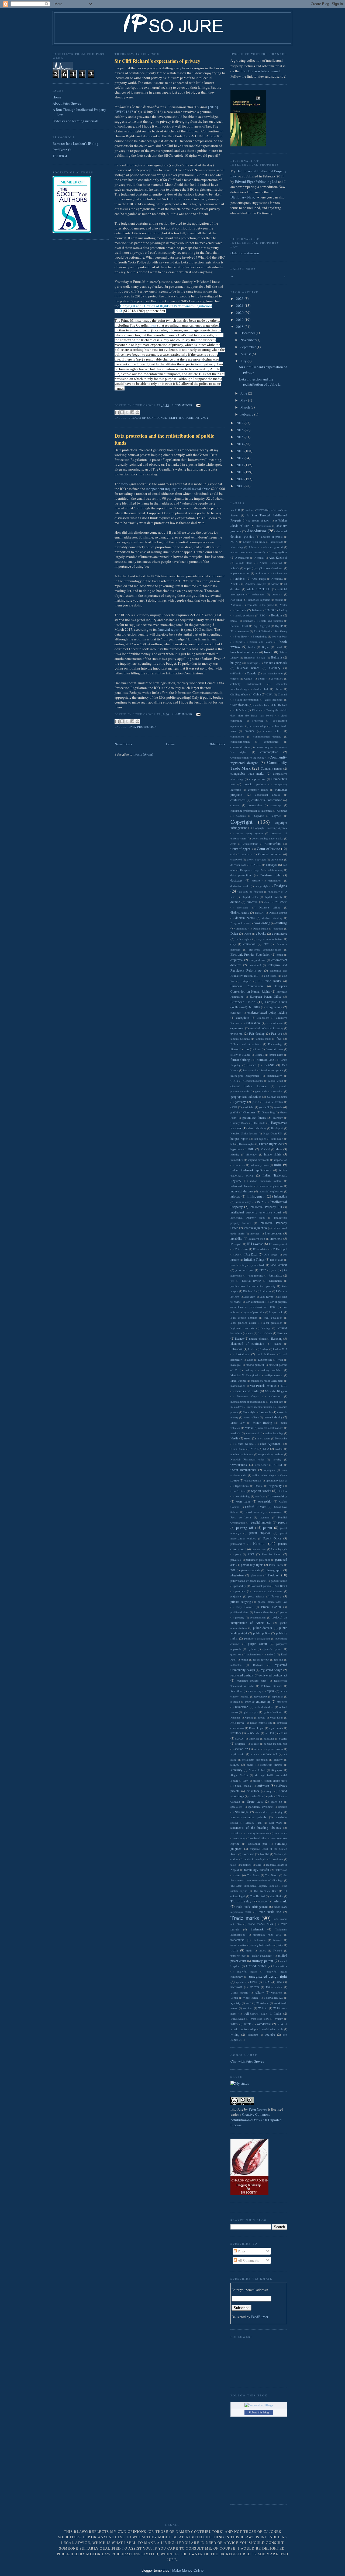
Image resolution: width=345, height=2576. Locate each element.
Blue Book (241, 636)
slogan (257, 1781)
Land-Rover (266, 1296)
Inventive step (257, 1239)
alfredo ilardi (244, 563)
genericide (261, 1091)
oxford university (255, 1512)
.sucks (248, 510)
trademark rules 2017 (267, 1934)
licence (239, 1338)
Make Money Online (188, 2570)
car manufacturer (273, 673)
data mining (276, 870)
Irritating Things (254, 1259)
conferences (238, 800)
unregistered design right (268, 1976)
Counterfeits (273, 844)
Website (263, 2008)
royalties (236, 1733)
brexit (268, 652)
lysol (280, 1360)
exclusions (263, 1018)
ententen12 (255, 965)
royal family (276, 1728)
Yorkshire (253, 2035)
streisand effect (259, 1838)
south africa (256, 1796)
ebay (233, 944)
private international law (272, 1602)
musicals (235, 1433)
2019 (240, 320)
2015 (240, 437)
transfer (277, 1940)
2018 (240, 327)
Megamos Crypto (248, 1396)
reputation (278, 1696)
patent (268, 1528)
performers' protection (258, 1560)
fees (279, 1039)
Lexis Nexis (265, 1333)
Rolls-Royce (237, 1723)
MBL (284, 1386)
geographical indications (246, 1097)
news (247, 1438)
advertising (237, 547)
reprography (261, 1696)
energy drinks (258, 960)
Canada (252, 673)
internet (255, 1233)
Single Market (239, 1775)
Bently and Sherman (271, 621)
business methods (275, 663)
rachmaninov (254, 1654)
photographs (274, 1570)
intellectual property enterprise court (256, 1212)
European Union (243, 1002)
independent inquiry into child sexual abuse (178, 489)
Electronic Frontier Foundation (250, 954)
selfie (257, 1749)
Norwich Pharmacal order (247, 1459)
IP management (278, 1244)
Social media (243, 1786)
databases (237, 880)
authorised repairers (259, 600)
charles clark (261, 689)
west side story (260, 2019)
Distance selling (270, 907)
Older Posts (217, 744)
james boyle (258, 1265)
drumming (241, 928)
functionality (275, 1076)
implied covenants (258, 1160)
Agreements (242, 558)
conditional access (268, 795)
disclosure (243, 907)
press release (256, 1596)
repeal (246, 1696)
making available (271, 1370)
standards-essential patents (248, 1817)
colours (249, 731)
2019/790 (261, 510)
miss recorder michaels (261, 1407)
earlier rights (243, 939)
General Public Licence (249, 1086)
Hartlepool (277, 1128)
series (254, 1754)
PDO (251, 1554)
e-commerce (279, 933)
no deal (279, 1449)
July (244, 361)
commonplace (269, 752)
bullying (236, 663)
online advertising (263, 1475)
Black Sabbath (262, 631)
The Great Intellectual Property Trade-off (254, 1886)
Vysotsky (236, 2003)
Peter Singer (276, 1565)
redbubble (236, 1665)
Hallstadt (259, 1123)
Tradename (259, 1940)
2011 (240, 465)
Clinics (256, 710)
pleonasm (256, 1575)
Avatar (283, 605)
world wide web (272, 2029)
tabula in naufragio (255, 1859)
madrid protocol (255, 1365)
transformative (239, 1945)
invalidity (236, 1238)
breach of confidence (148, 418)
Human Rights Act (271, 1144)
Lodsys (264, 1349)
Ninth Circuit (238, 1449)
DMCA (259, 913)
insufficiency (243, 1202)
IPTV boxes (270, 1254)
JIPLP (263, 1270)
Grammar (249, 1112)
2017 (240, 423)
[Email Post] (197, 405)
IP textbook (241, 1249)
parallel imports (261, 1522)
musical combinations (271, 1428)
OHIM (278, 1465)
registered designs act (273, 1675)
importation (281, 1160)
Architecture (280, 573)
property (240, 1617)
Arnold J (235, 584)
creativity (246, 854)
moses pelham (251, 1417)
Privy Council (244, 1607)
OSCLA (282, 1491)
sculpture (240, 1744)
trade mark (279, 1901)
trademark (257, 1929)
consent (235, 805)
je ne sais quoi (245, 1270)
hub (232, 1144)
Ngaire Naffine (244, 1444)
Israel (234, 1265)
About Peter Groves (67, 103)
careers (234, 678)
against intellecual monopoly (248, 552)
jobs (274, 1270)
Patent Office (272, 1538)
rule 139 (269, 1733)
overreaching (279, 1496)
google (278, 1107)
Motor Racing (262, 1423)
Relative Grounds (271, 1686)
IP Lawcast (255, 1244)
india (278, 1165)
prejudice (236, 1596)
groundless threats (254, 1118)
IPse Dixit (251, 1254)
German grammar (277, 1097)
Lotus (250, 1360)
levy (250, 1333)
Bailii (271, 610)
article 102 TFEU (258, 589)
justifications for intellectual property (253, 1286)
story (125, 484)
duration (278, 928)
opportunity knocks (276, 1480)
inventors (276, 1238)
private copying (241, 1602)
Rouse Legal (256, 1728)
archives (240, 579)
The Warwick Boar (265, 1891)
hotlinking (277, 1139)
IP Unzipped (280, 1249)
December (248, 333)
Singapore (277, 1770)
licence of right (258, 1339)
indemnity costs (260, 1165)
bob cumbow (280, 636)
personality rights (252, 1565)
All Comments (248, 2260)
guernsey (278, 1118)
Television (281, 1870)
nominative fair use (242, 1454)
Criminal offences (270, 854)
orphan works (261, 1491)
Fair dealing (257, 1033)
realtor (244, 1659)
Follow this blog (259, 2412)
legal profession (273, 1323)
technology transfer (257, 1870)
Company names (271, 768)
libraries (282, 1333)
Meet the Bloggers (276, 1391)
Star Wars (276, 1823)
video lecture (251, 1998)
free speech (250, 1070)
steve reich (281, 1833)
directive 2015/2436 (276, 902)
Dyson (247, 934)
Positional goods (260, 1586)
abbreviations (263, 526)
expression (237, 1028)
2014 (240, 444)
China (257, 694)
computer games (258, 790)
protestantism (258, 1617)
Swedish (264, 1854)
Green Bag (268, 1112)
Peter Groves (258, 2109)
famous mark (263, 1039)
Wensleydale (238, 2019)
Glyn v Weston (274, 1102)
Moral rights (250, 1412)
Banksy (283, 610)
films (258, 1049)
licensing (277, 1338)
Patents (259, 1543)
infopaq (235, 1196)
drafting (281, 923)
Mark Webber (238, 1381)
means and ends (247, 1391)
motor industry (273, 1417)
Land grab (249, 1296)
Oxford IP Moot (256, 1507)
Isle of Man (277, 1260)
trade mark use (270, 1912)
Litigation (237, 1349)
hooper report (239, 1139)
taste (233, 1865)
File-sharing (275, 1044)
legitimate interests (242, 1328)
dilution (235, 902)
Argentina (277, 579)
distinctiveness (240, 912)
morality (266, 1412)
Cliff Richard (181, 418)
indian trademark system (266, 1181)
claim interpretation (247, 699)
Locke (252, 1349)
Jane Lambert (279, 1265)
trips (281, 1945)
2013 (240, 451)
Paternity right (279, 1549)
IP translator (260, 1249)
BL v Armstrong (240, 631)
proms (284, 1612)
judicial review (251, 1281)
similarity (236, 1770)
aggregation (280, 552)
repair (270, 1691)
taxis (258, 1865)
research (235, 1702)
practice (240, 1591)
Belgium (277, 615)
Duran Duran (261, 928)
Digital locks (250, 897)
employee (237, 960)
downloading (262, 923)
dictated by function (251, 891)
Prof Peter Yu (62, 150)
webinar (248, 2008)
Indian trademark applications (251, 1170)
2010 (240, 472)
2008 (240, 486)
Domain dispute (278, 913)
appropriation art (240, 573)
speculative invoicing (260, 1807)
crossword (236, 859)
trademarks (237, 1940)
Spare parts (255, 1801)
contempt (276, 805)
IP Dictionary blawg (251, 195)
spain (270, 1796)
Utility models (239, 1992)
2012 (240, 458)
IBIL (251, 1149)
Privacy (202, 418)
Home (57, 97)
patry (238, 1554)
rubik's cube (253, 1733)
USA (266, 1982)
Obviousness (239, 1465)
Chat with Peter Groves (247, 2061)
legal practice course (243, 1323)
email (280, 955)
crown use (277, 859)
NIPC (254, 1449)
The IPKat (60, 156)
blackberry (281, 631)
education (249, 944)
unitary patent (263, 1961)
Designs (280, 886)
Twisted (277, 1950)
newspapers (263, 1438)
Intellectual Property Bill (266, 1207)
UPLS (254, 1982)
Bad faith (240, 610)
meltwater (275, 1396)
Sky (246, 1781)
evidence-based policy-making (267, 1012)
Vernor (234, 1998)
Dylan (234, 933)
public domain (263, 1628)
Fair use (277, 1033)
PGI (233, 1570)
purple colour (257, 1644)
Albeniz (259, 558)
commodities (271, 742)
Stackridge (242, 1812)
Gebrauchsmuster (253, 1081)
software (263, 1785)
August (246, 354)
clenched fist (260, 705)
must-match (253, 1433)
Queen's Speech (272, 1649)
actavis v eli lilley (254, 542)
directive (252, 902)
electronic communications (265, 949)
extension (237, 1033)
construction (255, 805)
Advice (253, 547)
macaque (236, 1365)
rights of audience (273, 1712)
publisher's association (257, 1638)
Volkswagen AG (273, 1998)
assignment (258, 594)
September (249, 347)
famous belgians (240, 1039)
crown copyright (256, 859)
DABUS (256, 865)
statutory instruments (257, 1833)
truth (249, 1950)
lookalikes (242, 1354)
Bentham (248, 621)
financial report (168, 629)
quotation (236, 1654)
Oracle (259, 1486)
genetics (278, 1091)
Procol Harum (271, 1607)
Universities (280, 1966)
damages (272, 865)
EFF (266, 944)
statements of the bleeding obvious (256, 1828)
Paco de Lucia (241, 1517)
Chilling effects (239, 694)
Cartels (248, 678)
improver (240, 1165)
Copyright (241, 822)
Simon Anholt (257, 1770)
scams (283, 1738)
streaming (240, 1838)
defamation (275, 880)
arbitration (261, 573)
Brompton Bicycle (255, 657)
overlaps (260, 1496)
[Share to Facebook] (132, 412)
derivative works (240, 886)
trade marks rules (261, 1924)
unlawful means (247, 1971)
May (244, 400)
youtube (270, 2034)
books (251, 647)
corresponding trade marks (267, 838)
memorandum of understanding (248, 1402)
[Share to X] (127, 412)
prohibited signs (239, 1612)
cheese (279, 689)
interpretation (273, 1233)
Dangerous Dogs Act (252, 870)
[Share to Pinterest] (137, 412)
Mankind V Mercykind (244, 1375)
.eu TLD (235, 510)
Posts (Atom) (144, 754)
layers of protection (254, 1312)
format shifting (240, 1060)
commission (237, 736)
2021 (240, 306)
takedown (277, 1859)
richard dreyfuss (264, 1707)
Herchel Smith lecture (244, 1133)
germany (240, 1102)
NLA (266, 1449)
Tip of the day (241, 1901)
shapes (235, 1764)
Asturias (277, 594)
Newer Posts (123, 744)
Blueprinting (260, 636)
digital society (273, 897)
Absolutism (256, 531)
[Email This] (117, 412)
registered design (272, 1670)
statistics (235, 1833)
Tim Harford (257, 1896)
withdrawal (264, 2024)
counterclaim (251, 844)
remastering (255, 1691)
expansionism (275, 1023)
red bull (279, 1659)
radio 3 (271, 1654)
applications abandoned (270, 568)
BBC (262, 615)
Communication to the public (247, 757)
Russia (283, 1733)
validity (259, 1992)
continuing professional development (251, 811)
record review (261, 1659)
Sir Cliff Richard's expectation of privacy (157, 61)
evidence (236, 1013)
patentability (238, 1544)
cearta (262, 678)
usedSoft (236, 1987)
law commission (255, 1302)
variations (277, 1992)
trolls (234, 1950)
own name (244, 1501)
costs (233, 844)
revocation (242, 1707)
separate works (274, 1749)
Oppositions (242, 1486)
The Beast (253, 1875)
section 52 (241, 1749)
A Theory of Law (259, 520)
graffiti (234, 1112)
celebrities (277, 678)
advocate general (273, 547)
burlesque (253, 663)
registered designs (242, 1675)
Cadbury (275, 668)
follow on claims (240, 1055)
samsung (269, 1738)
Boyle (265, 647)
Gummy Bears (239, 1123)
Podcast (274, 1575)
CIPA (270, 694)
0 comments (182, 405)
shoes (250, 1765)
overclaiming (242, 1496)
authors (279, 600)
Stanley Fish (253, 1823)
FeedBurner (260, 2317)
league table (276, 1312)
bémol (234, 621)
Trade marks (245, 1918)
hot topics (260, 1139)
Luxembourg (265, 1360)
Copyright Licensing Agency (270, 828)
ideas (279, 1149)
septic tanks (237, 1754)
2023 (240, 299)
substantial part (257, 1844)
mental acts (277, 1402)
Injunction (281, 1196)
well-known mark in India (262, 2013)
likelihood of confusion (247, 1344)
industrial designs (242, 1191)
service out (270, 1754)
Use (279, 1982)
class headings (274, 699)
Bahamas (257, 610)
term (238, 1875)
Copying (259, 816)
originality (275, 1486)
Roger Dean (276, 1717)
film (246, 1049)
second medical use (276, 1744)
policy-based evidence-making (248, 1581)
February (247, 414)
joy (232, 1281)
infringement (256, 1196)
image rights (273, 1154)
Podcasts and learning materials (75, 121)
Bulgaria (277, 657)
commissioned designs (267, 736)
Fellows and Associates (246, 1044)
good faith (248, 1107)
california (236, 673)
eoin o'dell (270, 976)
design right (262, 886)
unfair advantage (262, 1956)
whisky (279, 2019)
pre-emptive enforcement (268, 1591)
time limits (277, 1896)
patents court (259, 1549)
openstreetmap (253, 1480)
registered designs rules (251, 1680)
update (240, 1982)
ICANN (265, 1149)
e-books (261, 933)
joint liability (255, 1275)
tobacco (262, 1901)
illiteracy (251, 1154)
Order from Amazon (245, 253)
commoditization (240, 747)
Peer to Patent (272, 1554)
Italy (244, 1265)
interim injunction (255, 1228)
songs (269, 1791)
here (153, 325)
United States (256, 1966)
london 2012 (280, 1349)
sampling (254, 1738)
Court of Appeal (241, 849)
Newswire (281, 1438)
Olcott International (243, 1470)
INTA (260, 1202)
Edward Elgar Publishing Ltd (256, 181)
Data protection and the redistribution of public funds (164, 439)
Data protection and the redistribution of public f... (260, 382)
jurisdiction (275, 1281)
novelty (277, 1459)
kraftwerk (266, 1291)
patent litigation (260, 1533)
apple (248, 568)
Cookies (241, 816)
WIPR (247, 2024)
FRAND (269, 1065)
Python (252, 1649)
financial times (274, 1049)
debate (256, 880)
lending (266, 1328)
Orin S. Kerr (238, 1491)
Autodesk (236, 605)
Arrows (275, 584)
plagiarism (237, 1575)
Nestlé (234, 1438)
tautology (246, 1865)
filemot (234, 1049)
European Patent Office (266, 997)
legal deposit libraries (244, 1318)
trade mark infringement (252, 1907)
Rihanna (235, 1717)
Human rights (247, 1144)
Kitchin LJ (249, 1291)
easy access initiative (270, 939)
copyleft (277, 816)
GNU (234, 1107)
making (249, 1370)
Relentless (236, 1691)
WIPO (234, 2024)
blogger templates (155, 2570)
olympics (270, 1470)
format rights (276, 1055)
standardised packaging (269, 1812)
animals (235, 568)
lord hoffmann (266, 1354)
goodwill (264, 1107)
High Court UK (273, 1133)
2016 (240, 430)
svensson (248, 1854)
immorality (237, 1160)
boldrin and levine (261, 642)
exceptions (243, 1018)
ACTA (234, 542)
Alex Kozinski (278, 558)
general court (275, 1081)
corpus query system (249, 833)
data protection (143, 727)
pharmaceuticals (251, 1570)
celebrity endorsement (246, 684)
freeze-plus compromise (245, 1076)
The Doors (271, 1875)
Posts (241, 2251)
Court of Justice (268, 849)
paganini (265, 1517)
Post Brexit (281, 1586)
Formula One (265, 1060)
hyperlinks (236, 1149)
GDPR (234, 1081)
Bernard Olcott (239, 626)
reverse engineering (258, 1701)
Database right (270, 875)
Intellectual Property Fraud (248, 1217)
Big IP (279, 626)
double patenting (272, 918)
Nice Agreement (271, 1444)
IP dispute (236, 1244)
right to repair (250, 1712)
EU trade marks (270, 981)
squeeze (282, 1807)
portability (240, 1586)
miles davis (237, 1407)
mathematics (238, 1386)
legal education (273, 1318)
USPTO (254, 1987)
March (246, 407)
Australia (236, 600)
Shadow (278, 1759)
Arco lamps (259, 579)
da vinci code (238, 865)
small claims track (276, 1781)
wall (249, 2003)
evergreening (274, 1007)
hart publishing (258, 1128)
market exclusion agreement (267, 1381)
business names (248, 668)
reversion (282, 1702)
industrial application (271, 1186)
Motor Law (238, 1423)
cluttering (258, 721)
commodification (240, 742)
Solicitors (253, 1791)
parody (283, 1522)
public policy (261, 1633)
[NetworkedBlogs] (259, 2405)
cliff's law (241, 710)
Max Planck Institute (263, 1386)
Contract (282, 811)
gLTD (256, 1102)
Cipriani (282, 694)
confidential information (267, 800)
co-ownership (258, 726)
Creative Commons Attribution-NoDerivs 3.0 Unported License (256, 2120)
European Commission (247, 986)
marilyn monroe (273, 1375)
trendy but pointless (263, 1945)
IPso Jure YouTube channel (260, 71)
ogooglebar (261, 1465)
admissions (277, 542)
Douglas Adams (240, 923)
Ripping (249, 1717)
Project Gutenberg (264, 1612)
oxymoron (277, 1512)
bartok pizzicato (244, 615)
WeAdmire (263, 2003)
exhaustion (253, 1023)
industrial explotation (271, 1191)
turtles (262, 1950)
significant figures (271, 1765)
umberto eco (238, 1956)
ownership (265, 1501)
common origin (263, 747)
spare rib (276, 1802)
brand (279, 647)
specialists (236, 1807)
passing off (245, 1528)
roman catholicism (261, 1723)
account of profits (272, 537)
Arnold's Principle (256, 584)
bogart (239, 642)
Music (249, 1428)
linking (277, 1344)
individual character (242, 1186)
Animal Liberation (271, 563)
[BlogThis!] (122, 412)
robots (262, 1717)
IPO (237, 1254)
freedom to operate (272, 1070)
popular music (279, 1581)
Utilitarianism (274, 1987)
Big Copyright (262, 626)
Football (259, 1055)
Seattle (255, 1744)
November (248, 340)
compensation (257, 779)
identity (235, 1154)
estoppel (246, 981)
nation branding (274, 1433)
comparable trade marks (247, 774)
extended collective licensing (266, 1028)
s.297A (239, 1738)
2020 (240, 313)
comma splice (272, 731)
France (252, 1065)
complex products (255, 784)
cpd (232, 854)
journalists (275, 1275)
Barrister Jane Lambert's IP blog (75, 143)
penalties (236, 1560)
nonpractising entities (270, 1454)
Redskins (258, 1665)
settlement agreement (255, 1759)
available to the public (261, 605)
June (244, 393)
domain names (245, 918)
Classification (239, 705)
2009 (240, 479)
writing (235, 2034)
